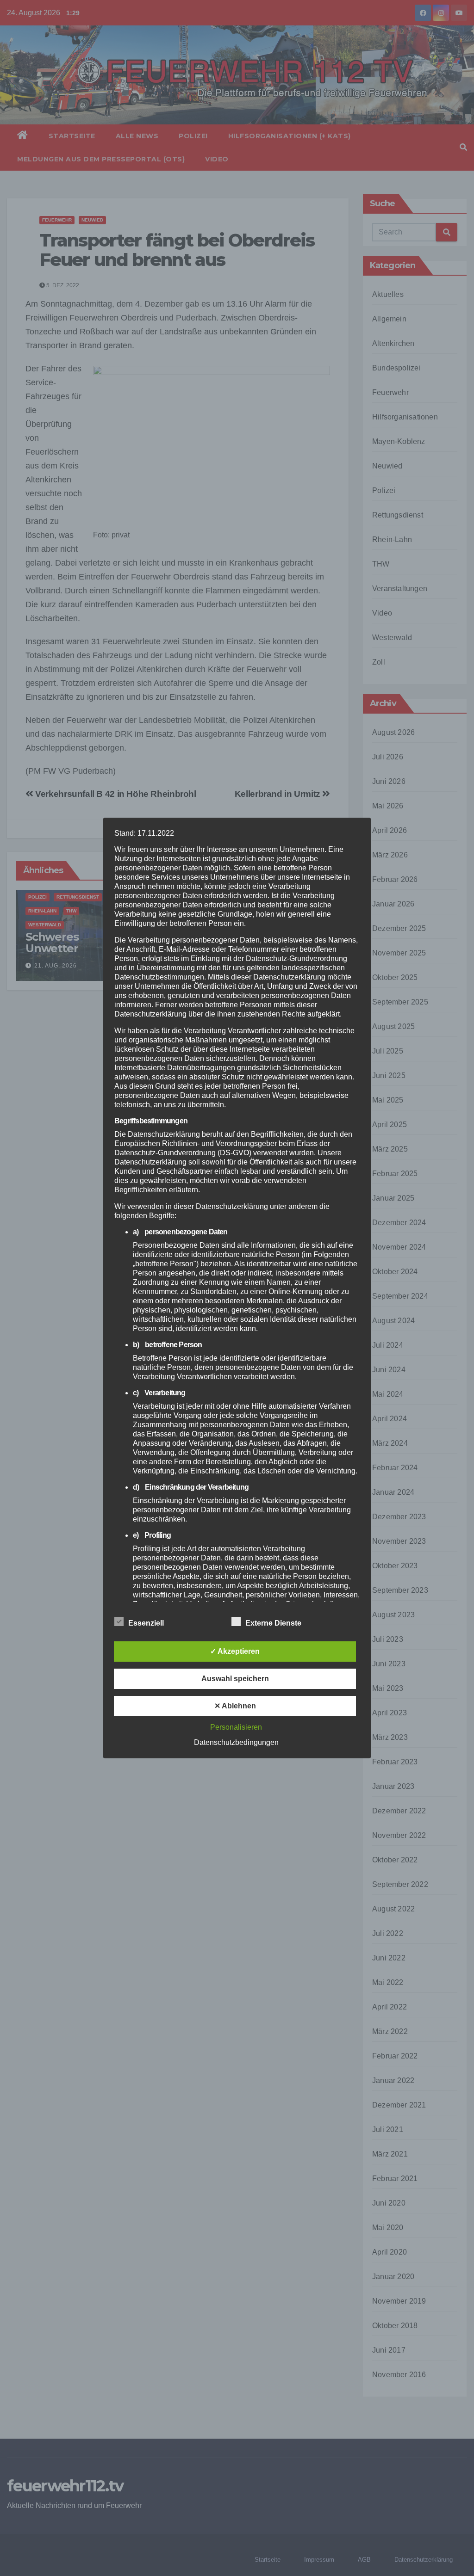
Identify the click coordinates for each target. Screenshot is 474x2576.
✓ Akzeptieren (235, 1651)
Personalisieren (236, 1727)
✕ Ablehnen (235, 1706)
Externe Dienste (273, 1623)
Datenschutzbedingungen (236, 1742)
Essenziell (146, 1623)
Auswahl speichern (235, 1679)
